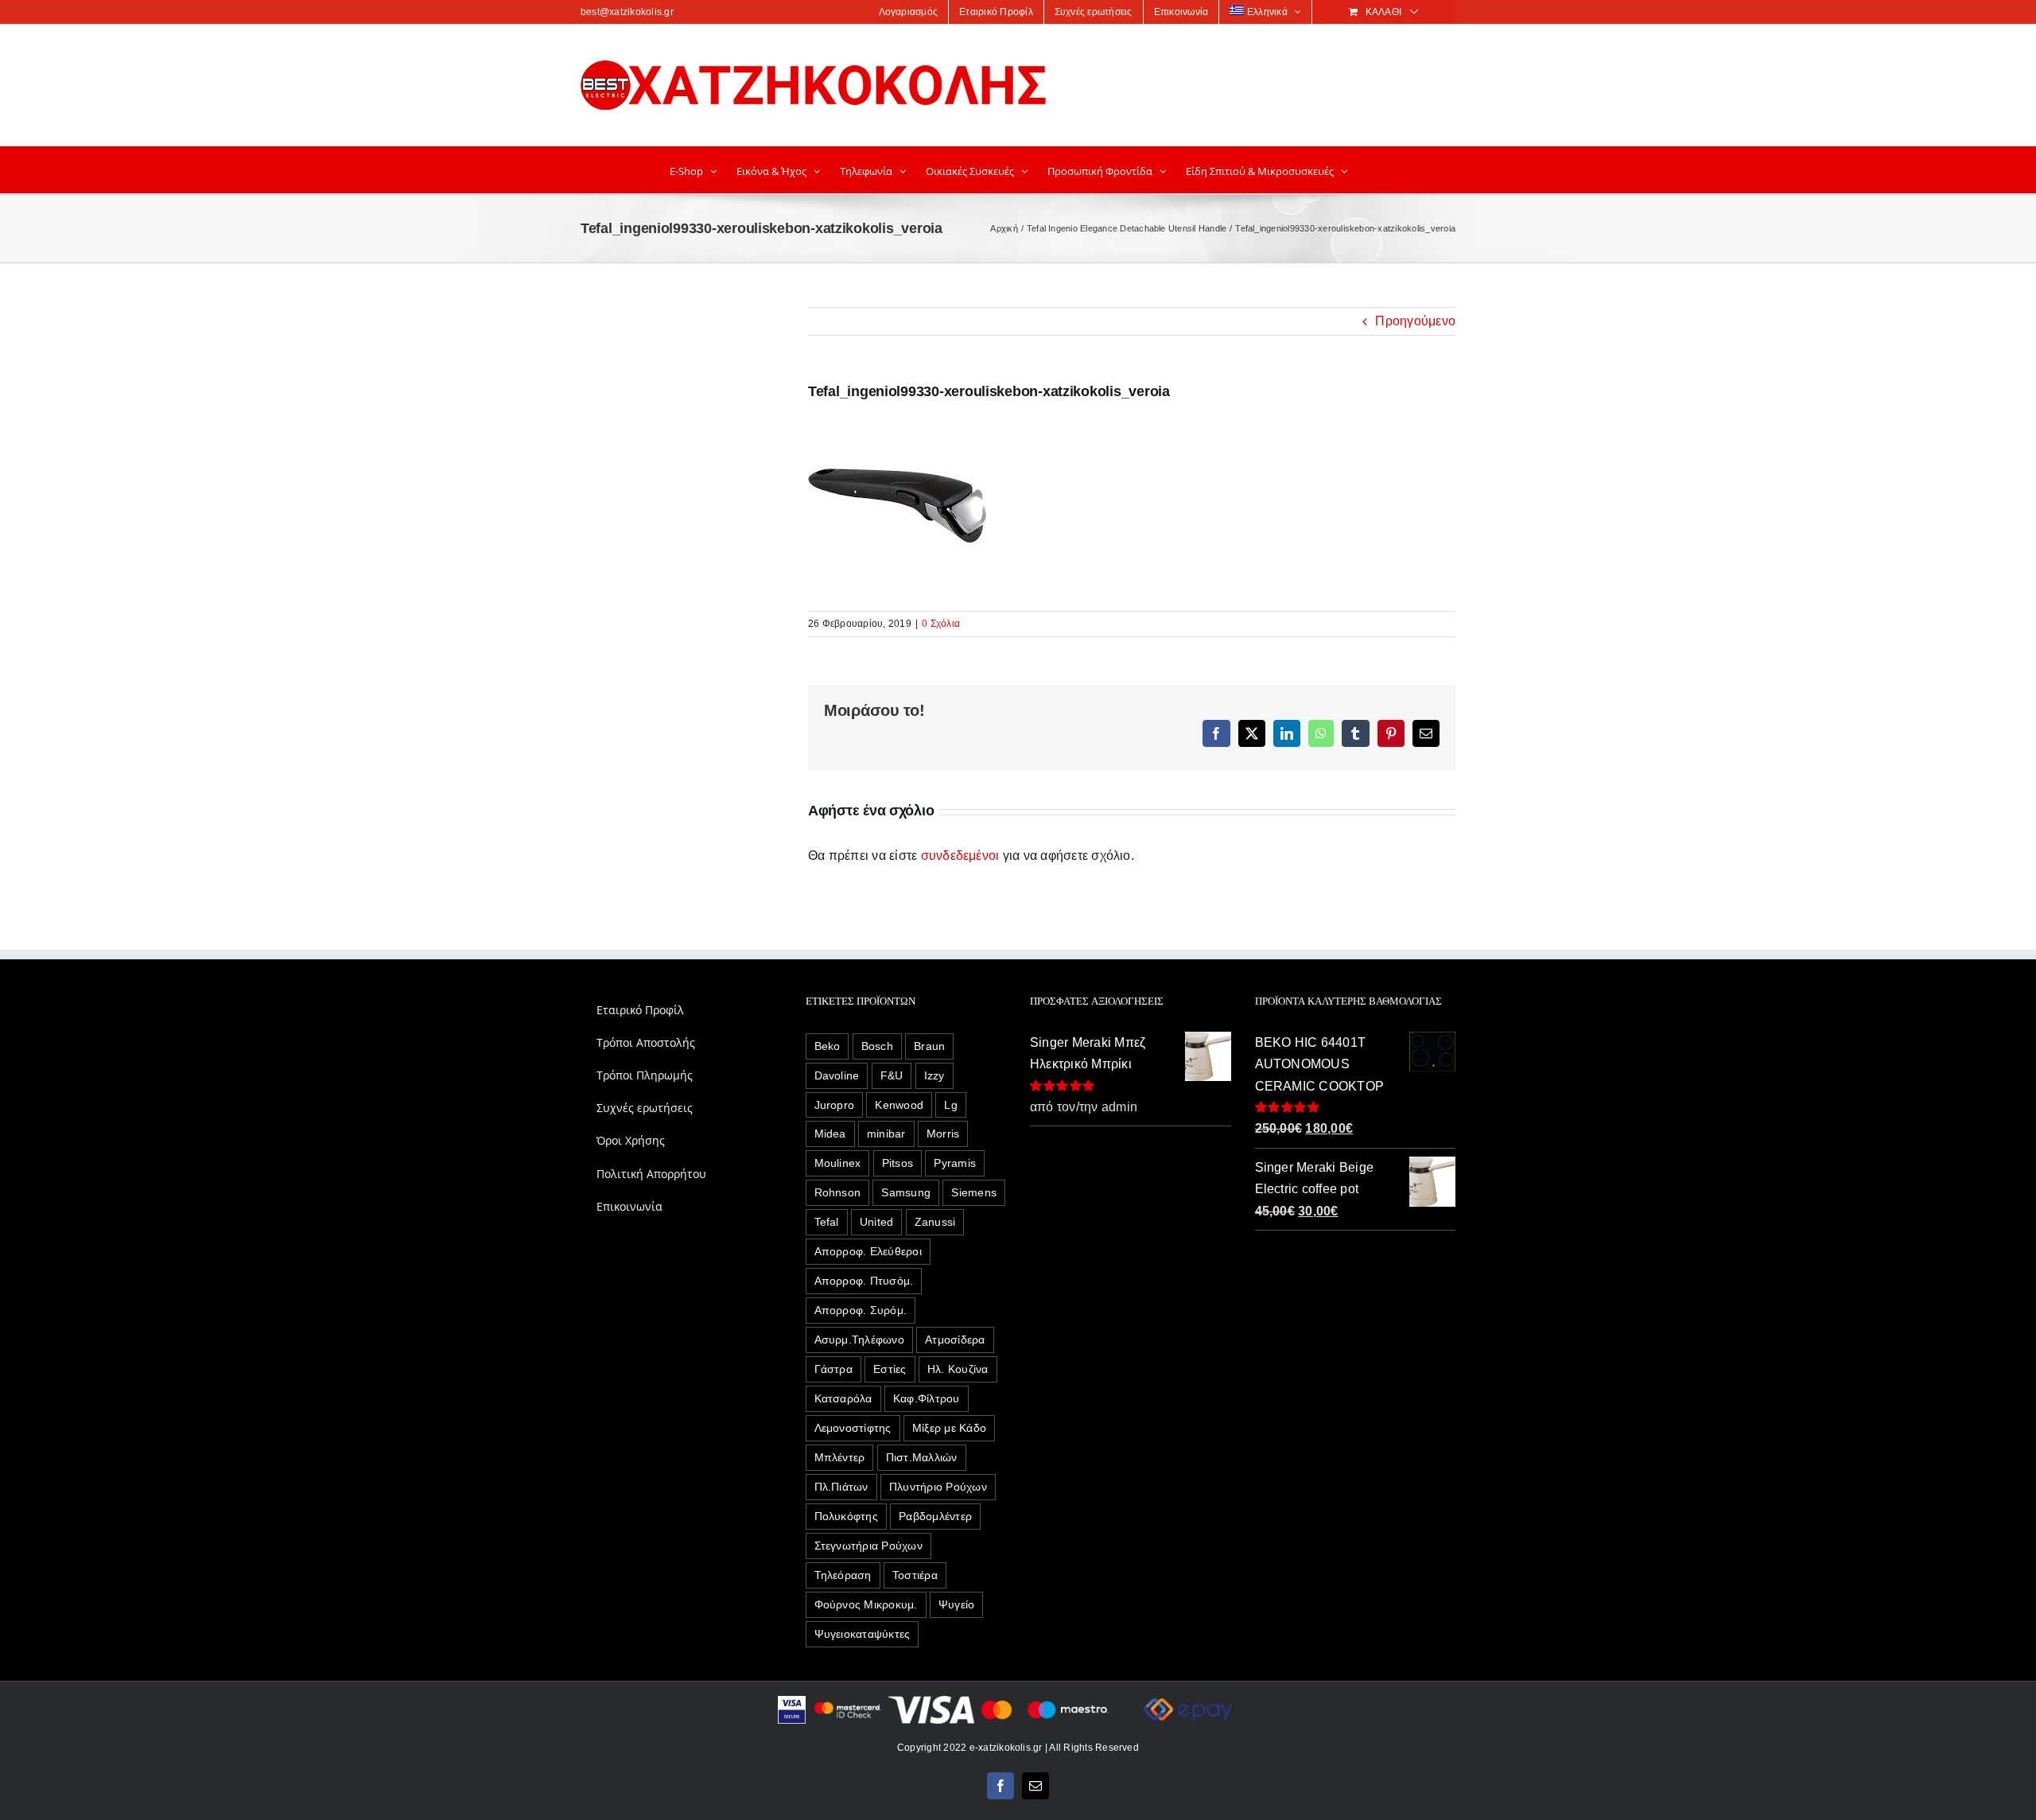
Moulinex (838, 1163)
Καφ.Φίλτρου (927, 1398)
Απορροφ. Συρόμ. (861, 1310)
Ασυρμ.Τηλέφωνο (859, 1340)
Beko (828, 1046)
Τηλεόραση (843, 1575)
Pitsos (898, 1163)
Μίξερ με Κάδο (949, 1428)
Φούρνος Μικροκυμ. (866, 1604)
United (876, 1222)
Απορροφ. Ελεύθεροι (868, 1251)
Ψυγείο (956, 1604)
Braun (929, 1046)
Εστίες (890, 1369)
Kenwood (899, 1105)
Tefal (827, 1222)
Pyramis (955, 1163)
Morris (943, 1134)
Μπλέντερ (840, 1457)
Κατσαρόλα (843, 1398)
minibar (886, 1134)
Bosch (877, 1046)
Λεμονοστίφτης (853, 1428)
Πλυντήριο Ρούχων (938, 1487)
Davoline (837, 1075)
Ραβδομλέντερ (935, 1516)
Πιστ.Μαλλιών (922, 1457)
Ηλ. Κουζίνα (958, 1369)
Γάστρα (833, 1369)
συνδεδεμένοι (960, 856)
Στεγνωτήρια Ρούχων (868, 1546)
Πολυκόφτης (846, 1516)
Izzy (934, 1075)
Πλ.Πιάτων (841, 1487)
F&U (892, 1075)
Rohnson (838, 1192)
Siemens (974, 1192)
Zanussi (935, 1222)
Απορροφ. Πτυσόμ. (864, 1281)
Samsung (906, 1192)
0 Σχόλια (941, 624)
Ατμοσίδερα (955, 1340)
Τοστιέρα (915, 1575)
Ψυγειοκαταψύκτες (863, 1634)
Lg (950, 1105)
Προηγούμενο (1415, 321)
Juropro (835, 1105)
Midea (830, 1134)
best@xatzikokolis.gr (627, 12)
